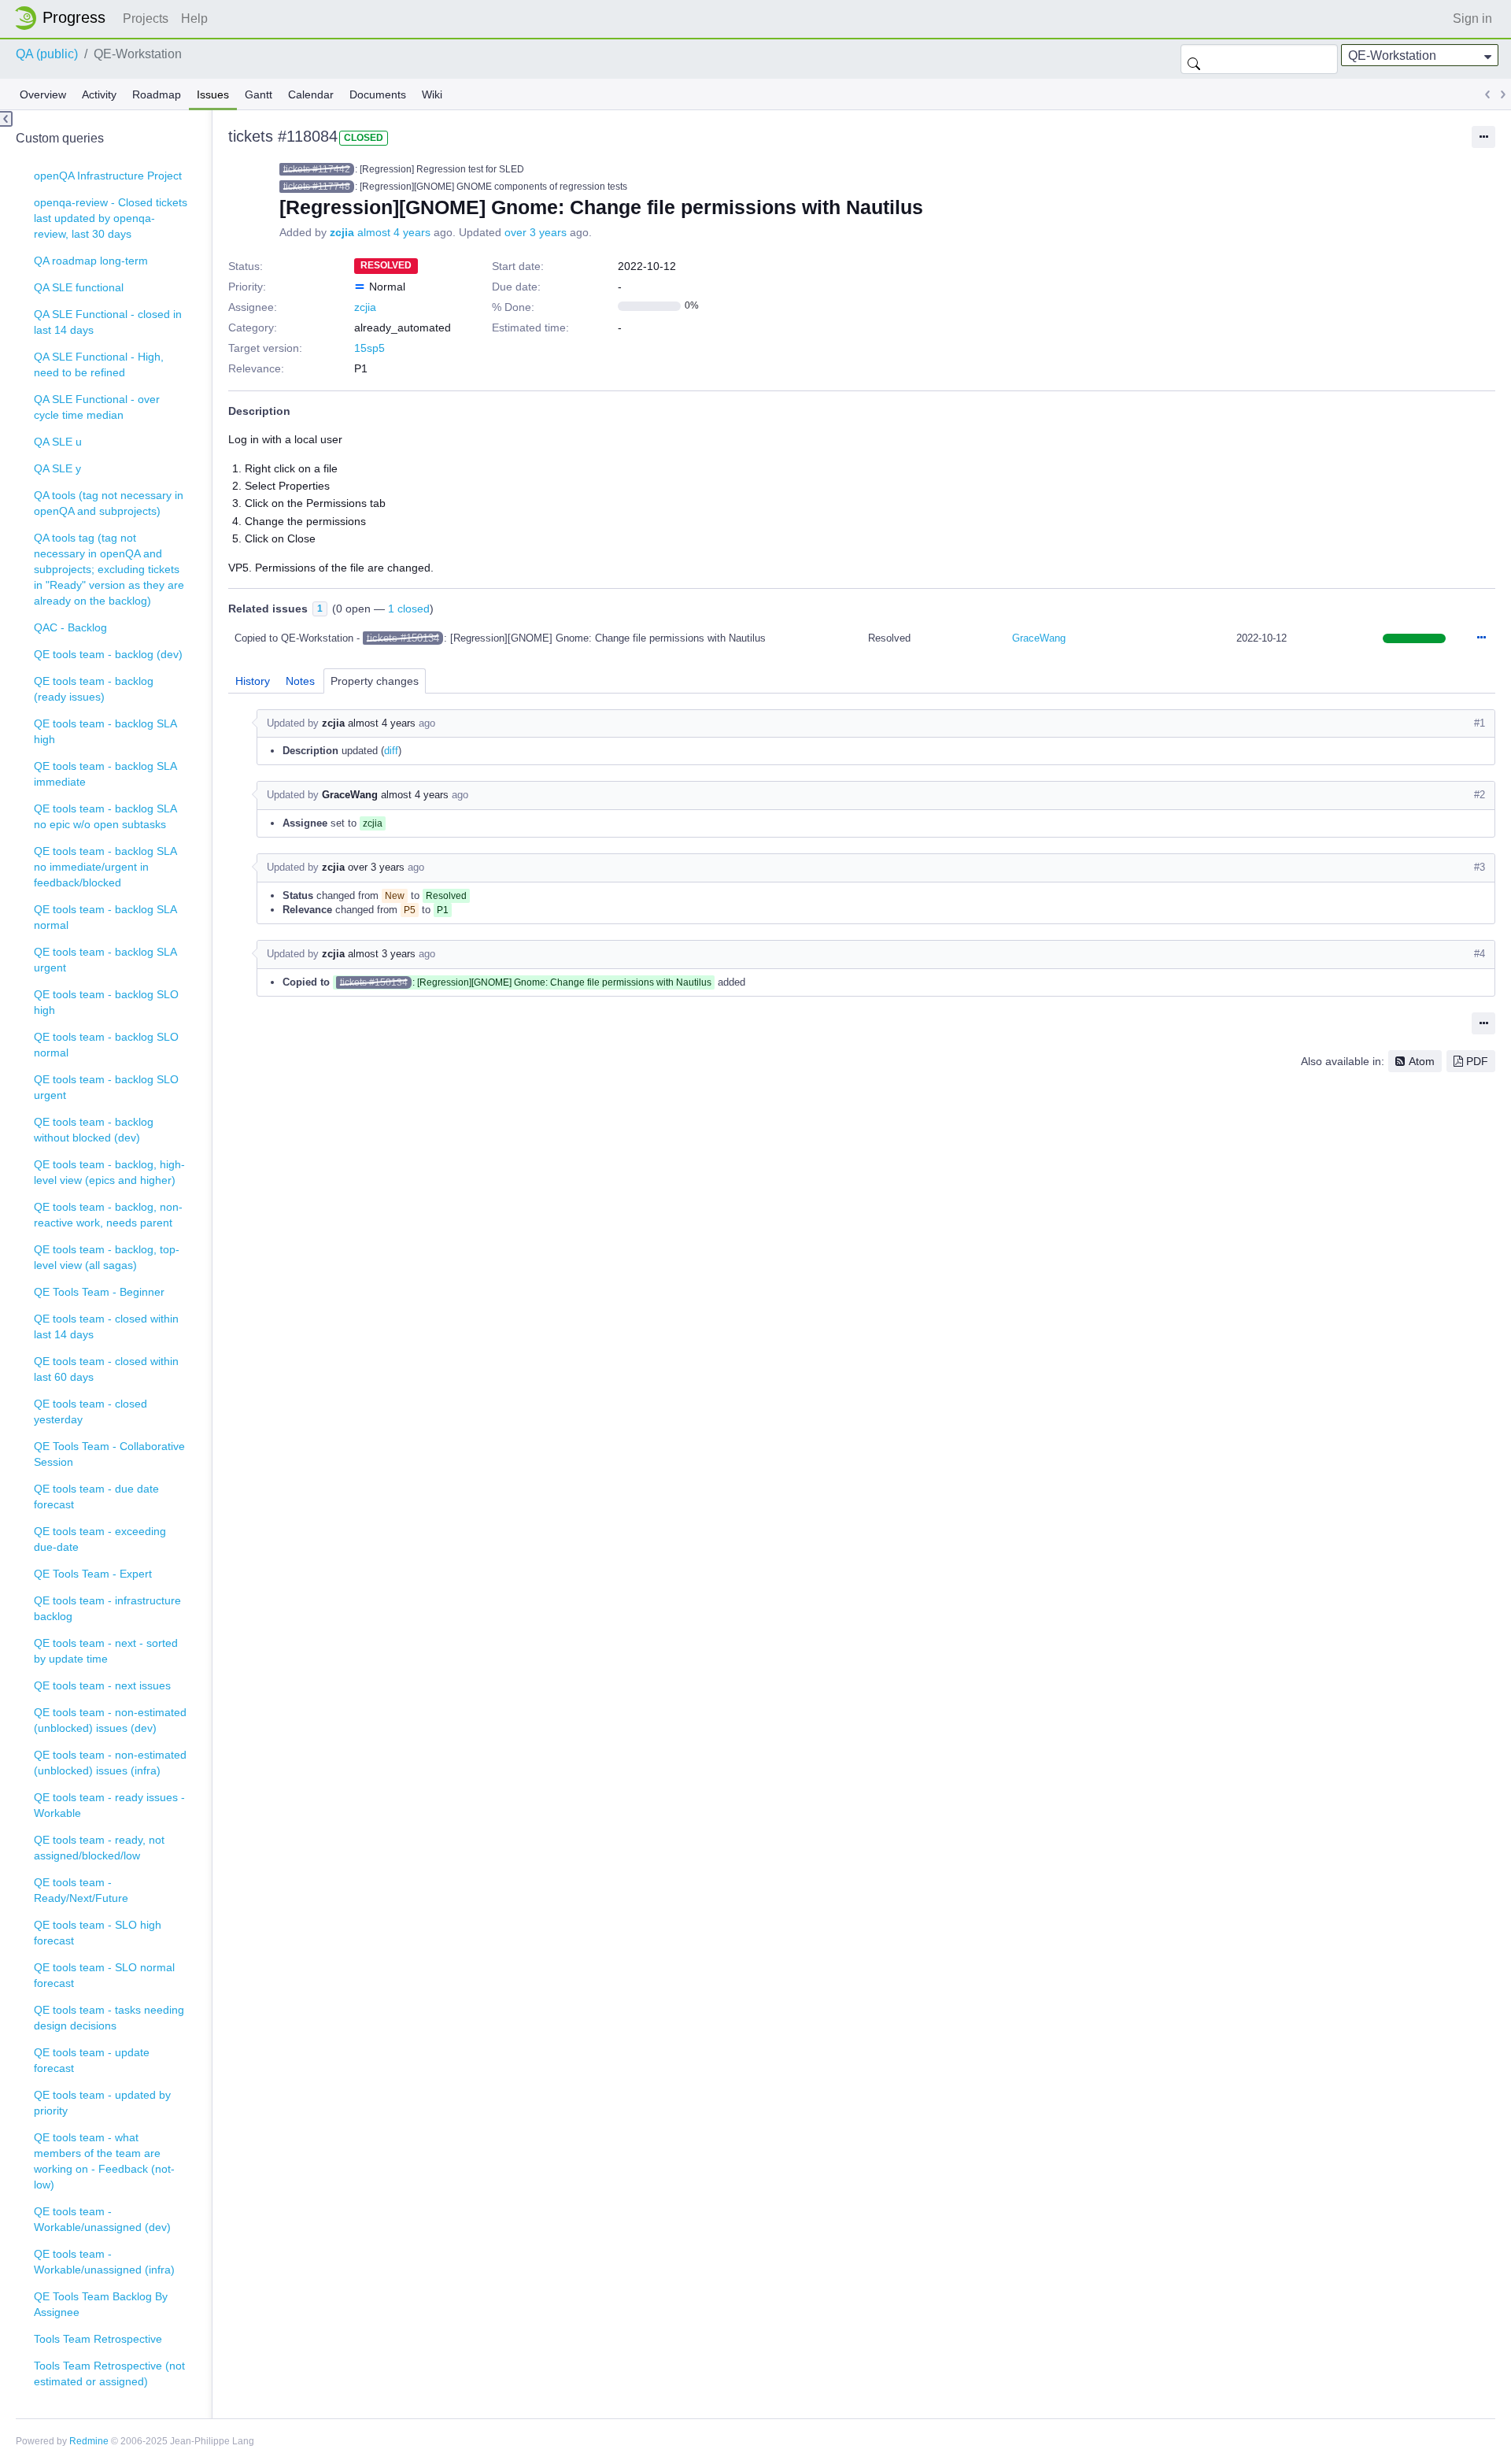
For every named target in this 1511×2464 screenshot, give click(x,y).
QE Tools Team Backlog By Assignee (101, 2304)
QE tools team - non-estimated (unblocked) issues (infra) (110, 1763)
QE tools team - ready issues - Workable (109, 1805)
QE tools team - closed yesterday (91, 1411)
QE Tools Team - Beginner (99, 1292)
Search (1194, 59)
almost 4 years (394, 232)
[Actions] (1481, 638)
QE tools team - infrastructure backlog (107, 1608)
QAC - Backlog (70, 627)
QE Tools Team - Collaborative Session (109, 1454)
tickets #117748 (317, 187)
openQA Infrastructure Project (108, 176)
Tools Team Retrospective (98, 2339)
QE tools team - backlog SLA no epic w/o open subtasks (105, 816)
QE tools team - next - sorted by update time (106, 1651)
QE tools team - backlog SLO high (106, 1002)
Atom (1422, 1061)
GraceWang (1039, 638)
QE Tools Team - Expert (93, 1574)
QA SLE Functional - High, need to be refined (99, 364)
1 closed (409, 609)
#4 (1480, 954)
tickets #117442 (317, 169)
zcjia (342, 232)
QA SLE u (58, 442)
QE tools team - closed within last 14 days (106, 1326)
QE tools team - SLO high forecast (98, 1933)
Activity (99, 94)
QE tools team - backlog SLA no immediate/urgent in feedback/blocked (105, 867)
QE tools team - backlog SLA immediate (105, 774)
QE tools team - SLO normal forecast (104, 1975)
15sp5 (369, 348)
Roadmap (157, 94)
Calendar (311, 94)
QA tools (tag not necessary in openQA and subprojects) (109, 503)
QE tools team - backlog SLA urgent (105, 960)
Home (65, 18)
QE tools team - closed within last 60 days (106, 1369)
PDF (1477, 1061)
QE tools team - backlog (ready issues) (94, 689)
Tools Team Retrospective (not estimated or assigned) (109, 2373)
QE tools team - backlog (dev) (108, 654)
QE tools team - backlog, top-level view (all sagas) (107, 1257)
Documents (378, 94)
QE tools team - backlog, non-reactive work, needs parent (108, 1215)
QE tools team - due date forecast (96, 1497)
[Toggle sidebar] (6, 119)
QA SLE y (57, 468)
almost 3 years (382, 954)
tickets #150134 (403, 638)
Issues (213, 94)
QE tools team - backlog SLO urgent (106, 1087)
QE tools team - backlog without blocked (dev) (94, 1130)
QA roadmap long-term (91, 261)
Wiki (432, 94)
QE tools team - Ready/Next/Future (81, 1890)
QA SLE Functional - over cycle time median (97, 407)
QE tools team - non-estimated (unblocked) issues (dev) (110, 1720)
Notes (300, 681)
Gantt (259, 94)
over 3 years (536, 232)
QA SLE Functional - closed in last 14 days (108, 322)
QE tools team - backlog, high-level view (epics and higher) (109, 1172)
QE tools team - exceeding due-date (100, 1539)
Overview (43, 94)
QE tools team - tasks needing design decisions (109, 2018)
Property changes (375, 681)
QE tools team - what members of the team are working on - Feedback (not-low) (104, 2161)
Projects (146, 18)
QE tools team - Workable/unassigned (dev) (102, 2219)
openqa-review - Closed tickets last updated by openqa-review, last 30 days (111, 218)
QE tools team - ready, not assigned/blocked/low (99, 1848)
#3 (1480, 867)
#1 (1480, 723)
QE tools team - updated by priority (102, 2103)
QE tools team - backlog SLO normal (106, 1045)
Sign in (1472, 18)
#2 (1480, 795)
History (253, 681)
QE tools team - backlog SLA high (105, 731)
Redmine (89, 2441)
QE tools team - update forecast (92, 2060)
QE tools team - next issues (102, 1685)
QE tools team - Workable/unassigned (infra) (104, 2262)
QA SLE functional (79, 287)
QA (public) (47, 54)
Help (194, 18)
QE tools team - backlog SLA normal (105, 917)
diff (391, 751)
